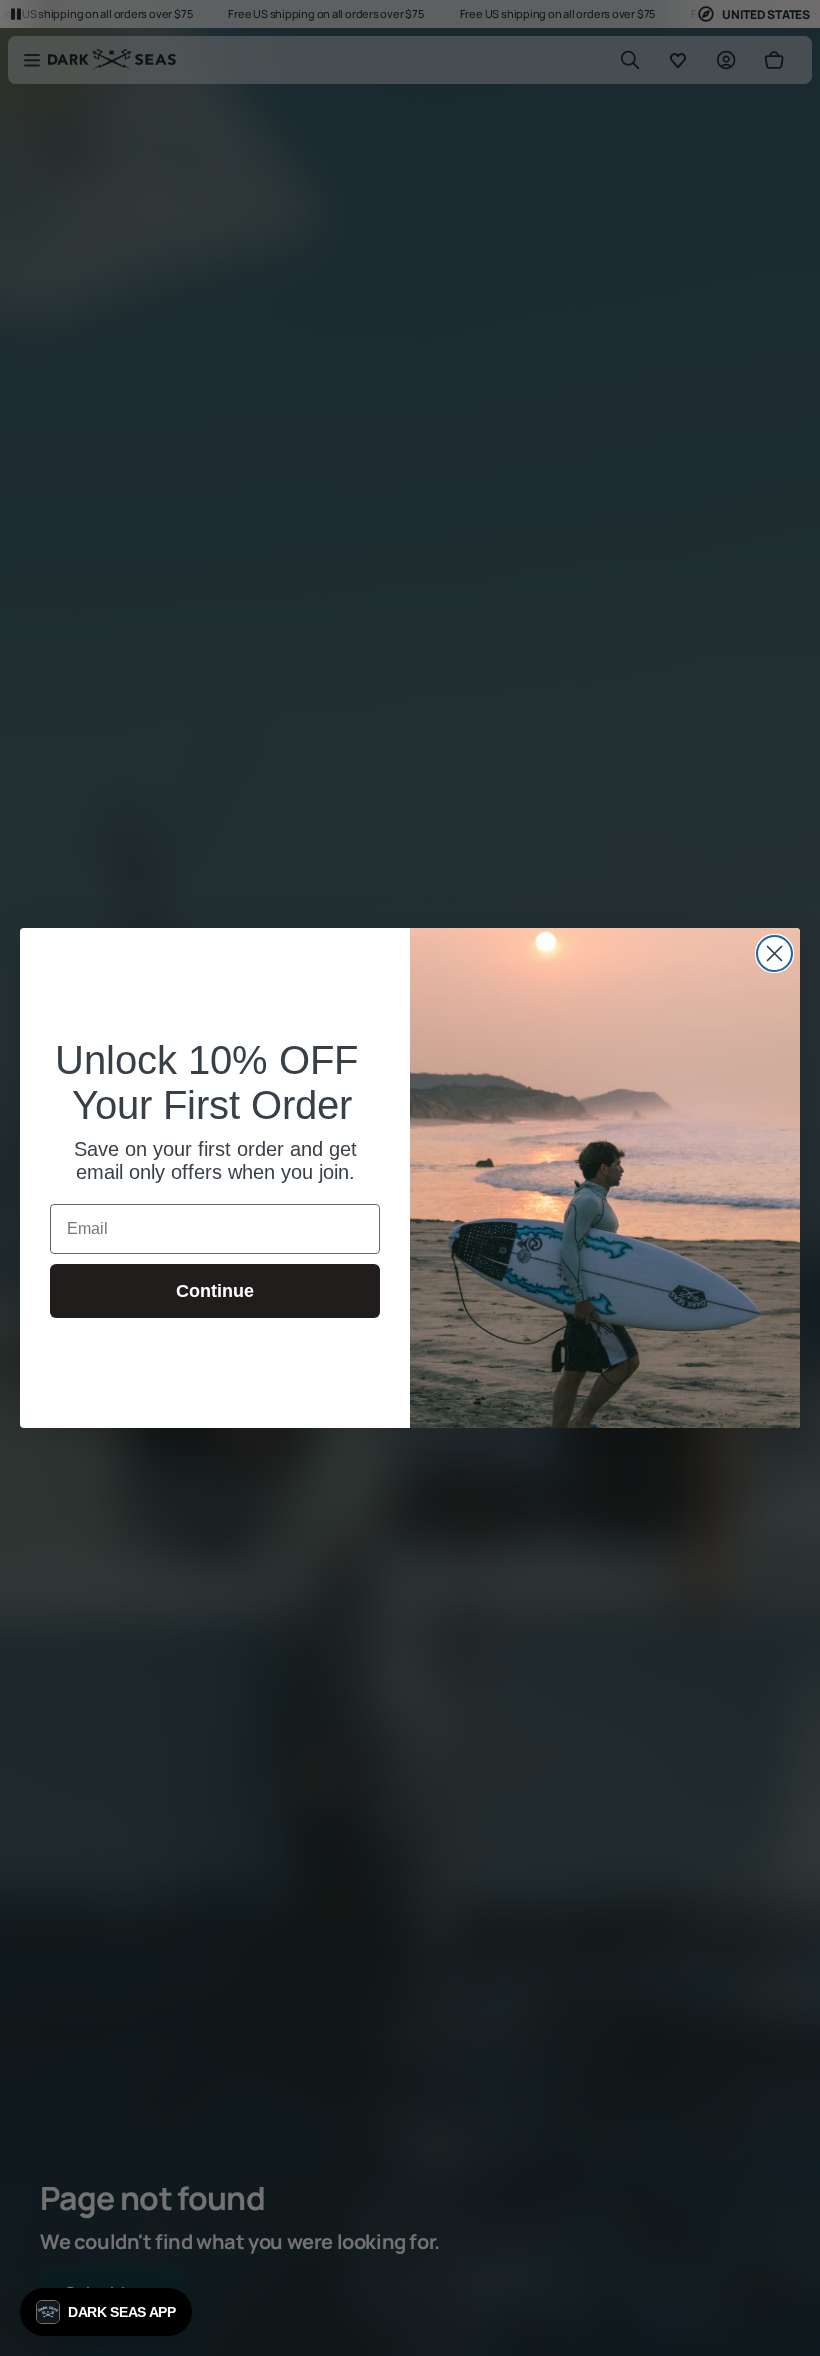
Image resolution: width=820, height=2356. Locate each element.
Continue (215, 1291)
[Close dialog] (774, 953)
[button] (106, 2312)
